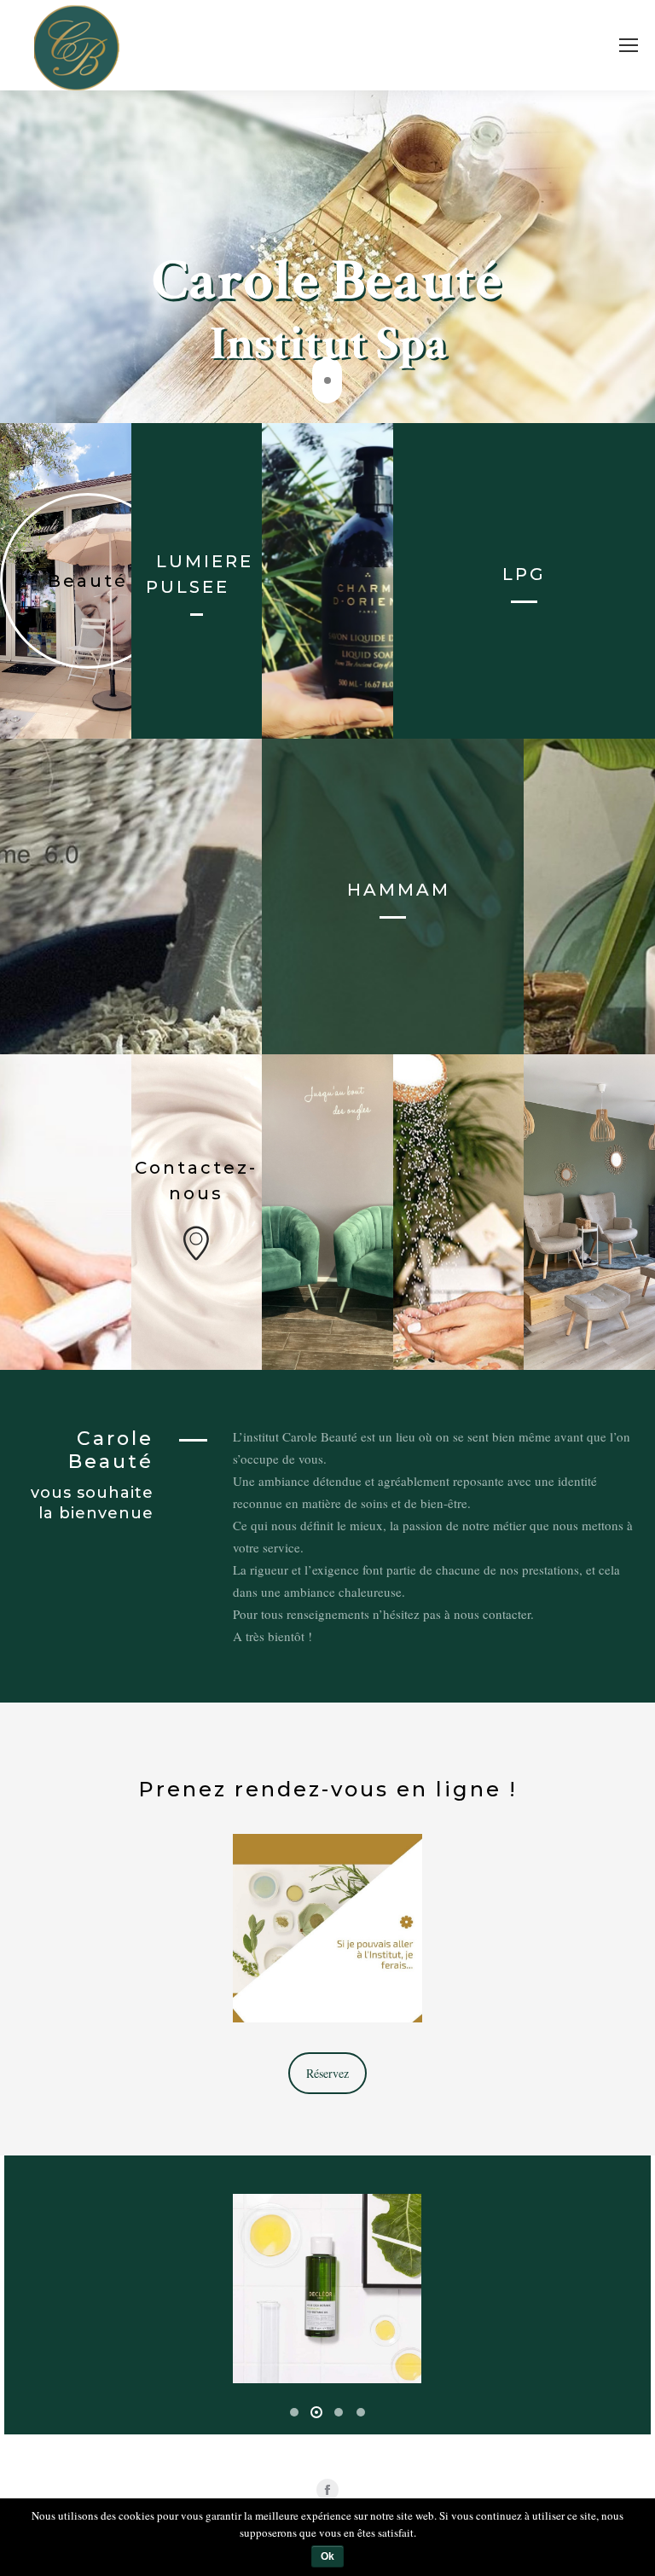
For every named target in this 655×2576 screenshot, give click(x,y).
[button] (294, 2412)
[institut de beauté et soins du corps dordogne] (326, 2289)
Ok (327, 2556)
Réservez (327, 2073)
